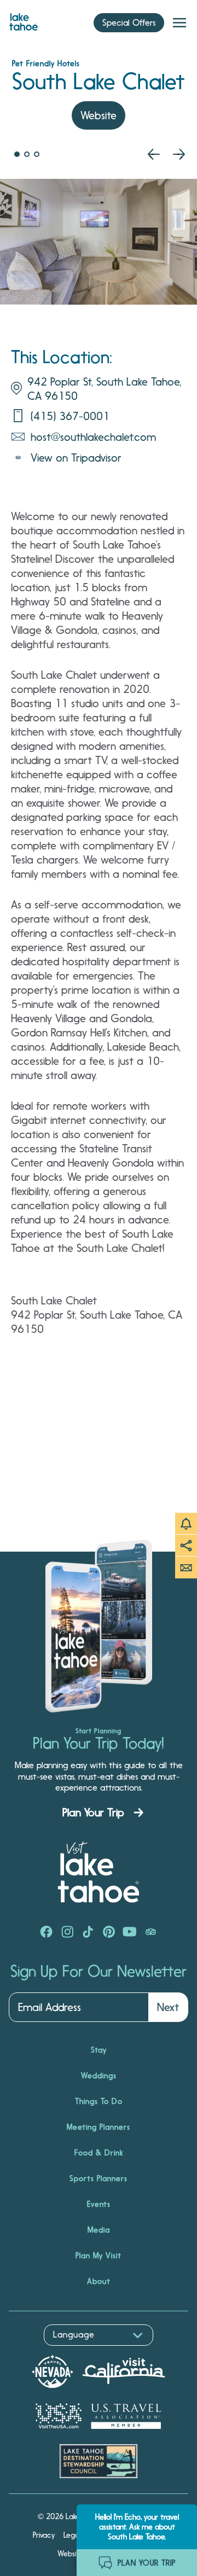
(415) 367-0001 (70, 416)
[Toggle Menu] (179, 23)
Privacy (44, 2535)
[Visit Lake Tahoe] (24, 19)
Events (99, 2204)
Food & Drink (99, 2153)
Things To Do (99, 2101)
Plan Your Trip (93, 1812)
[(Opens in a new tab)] (47, 1933)
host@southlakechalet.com (93, 437)
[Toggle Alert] (186, 1524)
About (99, 2281)
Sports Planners (99, 2178)
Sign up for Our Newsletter (99, 1972)
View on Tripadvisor (76, 458)
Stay (99, 2050)
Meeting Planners (99, 2127)
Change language (40, 2351)
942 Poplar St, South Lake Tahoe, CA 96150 (104, 389)
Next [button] (168, 2007)
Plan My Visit (99, 2256)
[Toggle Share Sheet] (186, 1546)
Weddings (99, 2076)
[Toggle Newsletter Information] (186, 1567)
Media (99, 2230)
